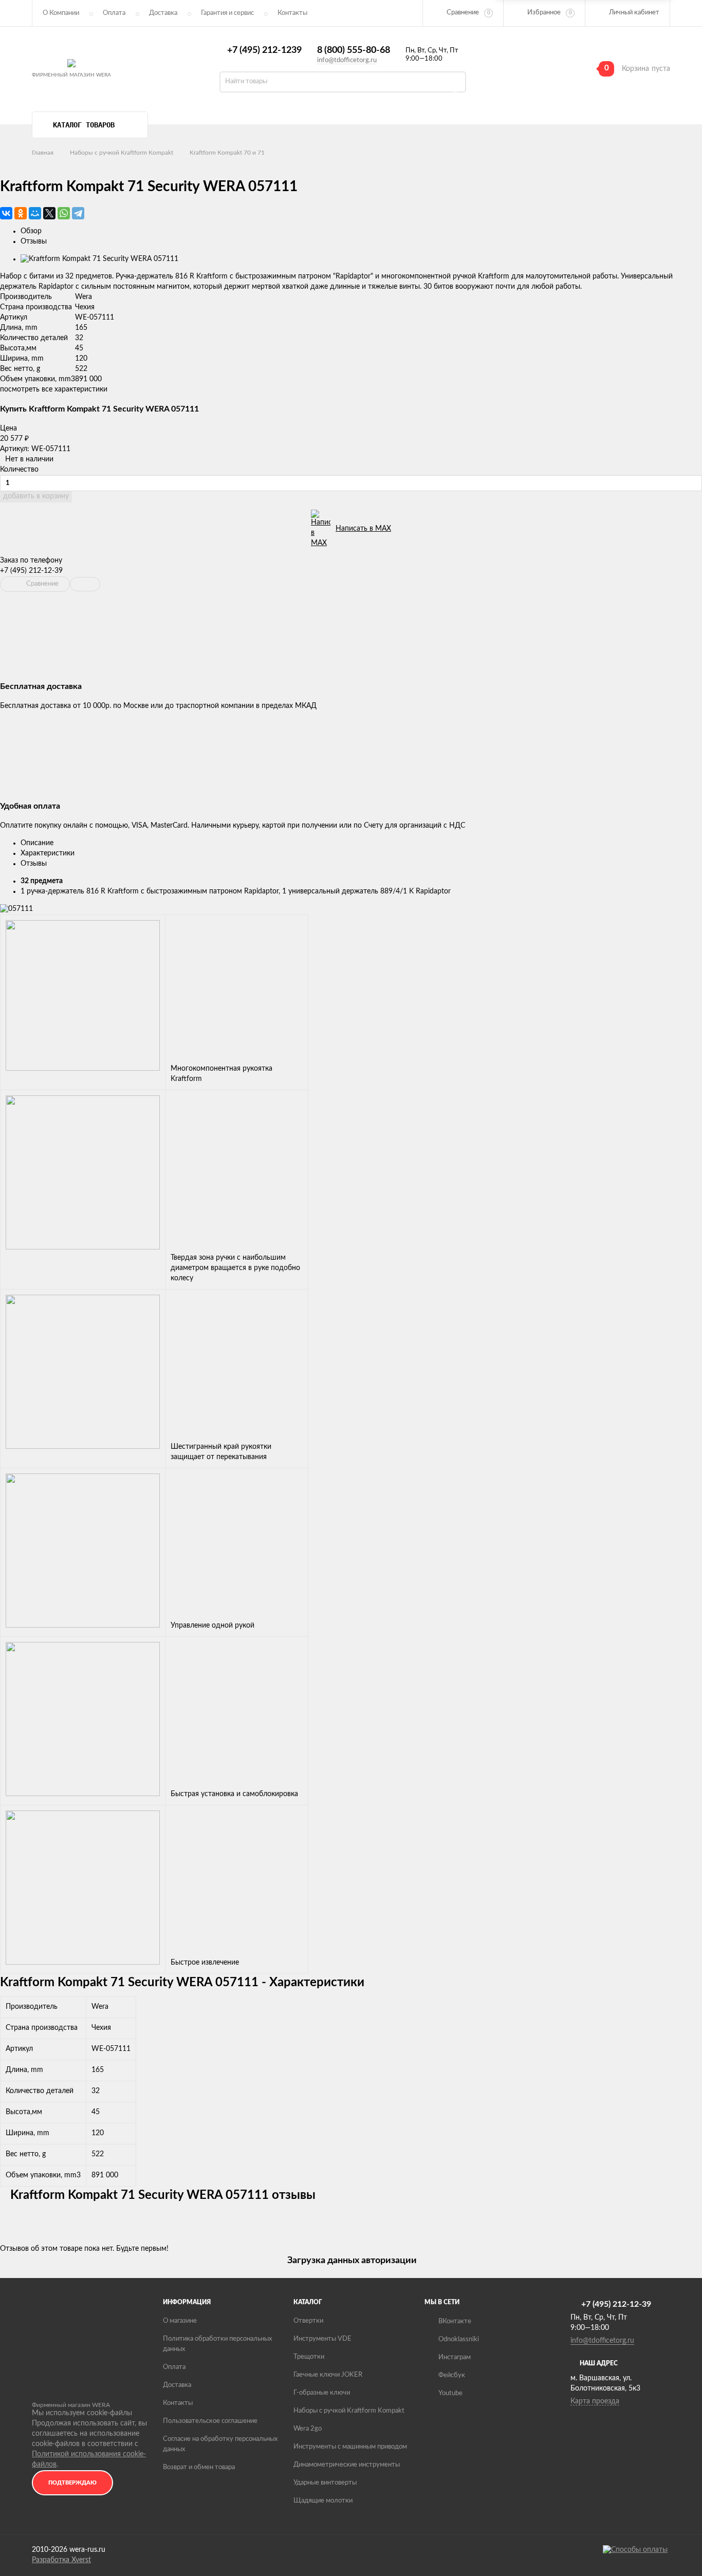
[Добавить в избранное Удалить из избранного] (85, 584)
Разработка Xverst (61, 2560)
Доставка (163, 13)
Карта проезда (595, 2401)
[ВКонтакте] (6, 213)
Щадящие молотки (323, 2501)
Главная (43, 153)
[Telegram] (78, 213)
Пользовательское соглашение (210, 2421)
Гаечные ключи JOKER (328, 2375)
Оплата (114, 13)
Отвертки (308, 2321)
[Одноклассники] (21, 213)
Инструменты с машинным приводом (350, 2447)
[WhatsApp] (64, 213)
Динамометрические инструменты (347, 2465)
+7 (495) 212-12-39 (31, 571)
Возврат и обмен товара (199, 2467)
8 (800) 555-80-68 (354, 50)
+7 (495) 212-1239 (264, 50)
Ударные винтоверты (325, 2483)
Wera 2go (308, 2429)
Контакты (178, 2403)
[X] (49, 213)
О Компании (61, 13)
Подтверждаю (72, 2483)
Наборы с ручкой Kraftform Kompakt (122, 153)
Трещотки (309, 2357)
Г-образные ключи (322, 2393)
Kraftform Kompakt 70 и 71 (227, 153)
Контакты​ (292, 13)
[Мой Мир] (35, 213)
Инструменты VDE (322, 2339)
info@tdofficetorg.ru (347, 60)
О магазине (180, 2321)
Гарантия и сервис (227, 13)
